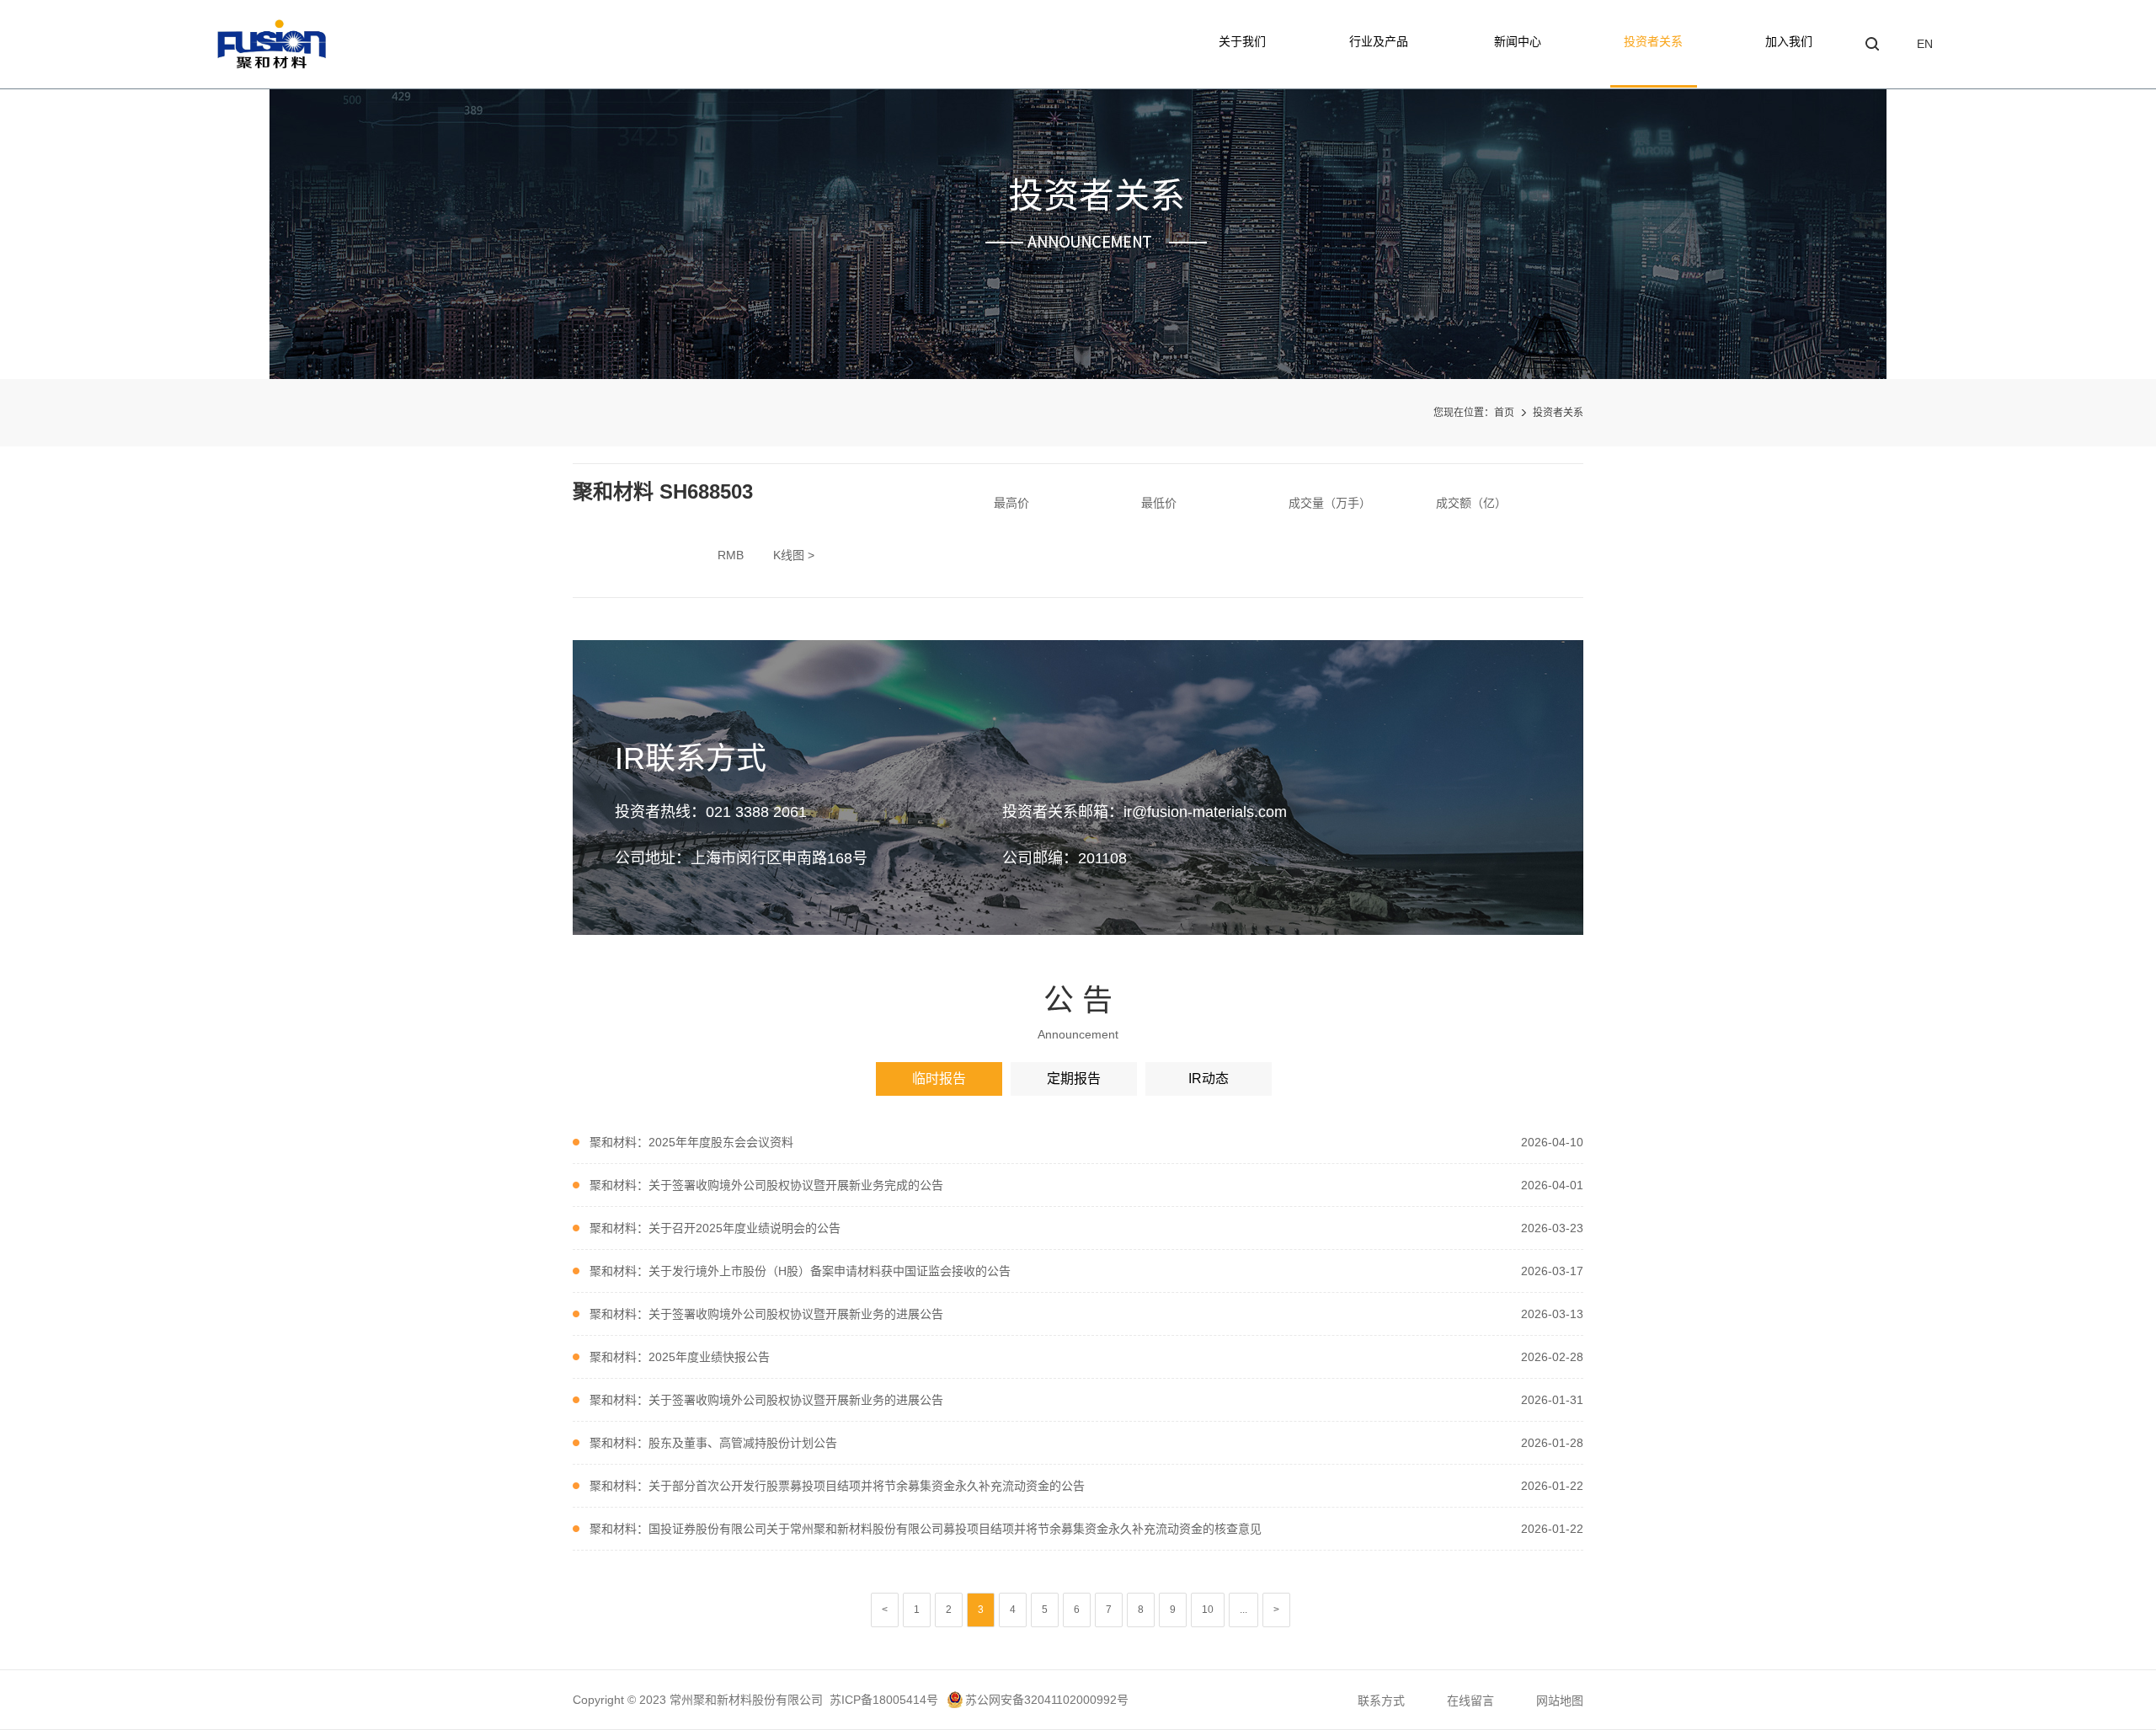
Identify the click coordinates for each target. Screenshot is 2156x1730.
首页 (1504, 413)
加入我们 (1789, 41)
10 (1208, 1610)
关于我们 (1242, 41)
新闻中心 (1518, 41)
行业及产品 (1380, 41)
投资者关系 (1653, 41)
